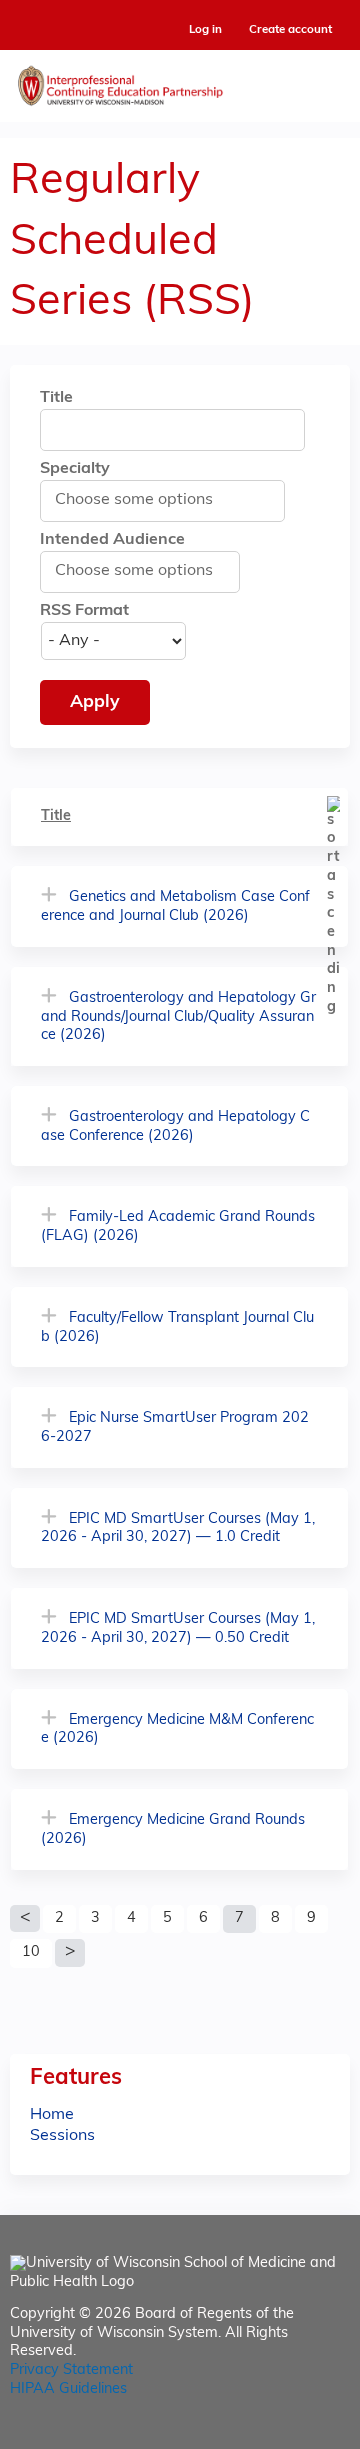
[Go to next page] (70, 1953)
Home (52, 2115)
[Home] (180, 81)
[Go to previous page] (25, 1919)
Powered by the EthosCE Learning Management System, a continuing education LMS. (279, 2434)
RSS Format (84, 611)
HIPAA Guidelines (68, 2389)
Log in (205, 30)
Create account (290, 30)
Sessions (62, 2136)
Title (56, 398)
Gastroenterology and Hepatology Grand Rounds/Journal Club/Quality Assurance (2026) (178, 1017)
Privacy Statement (71, 2370)
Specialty (75, 469)
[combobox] (145, 500)
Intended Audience (112, 540)
